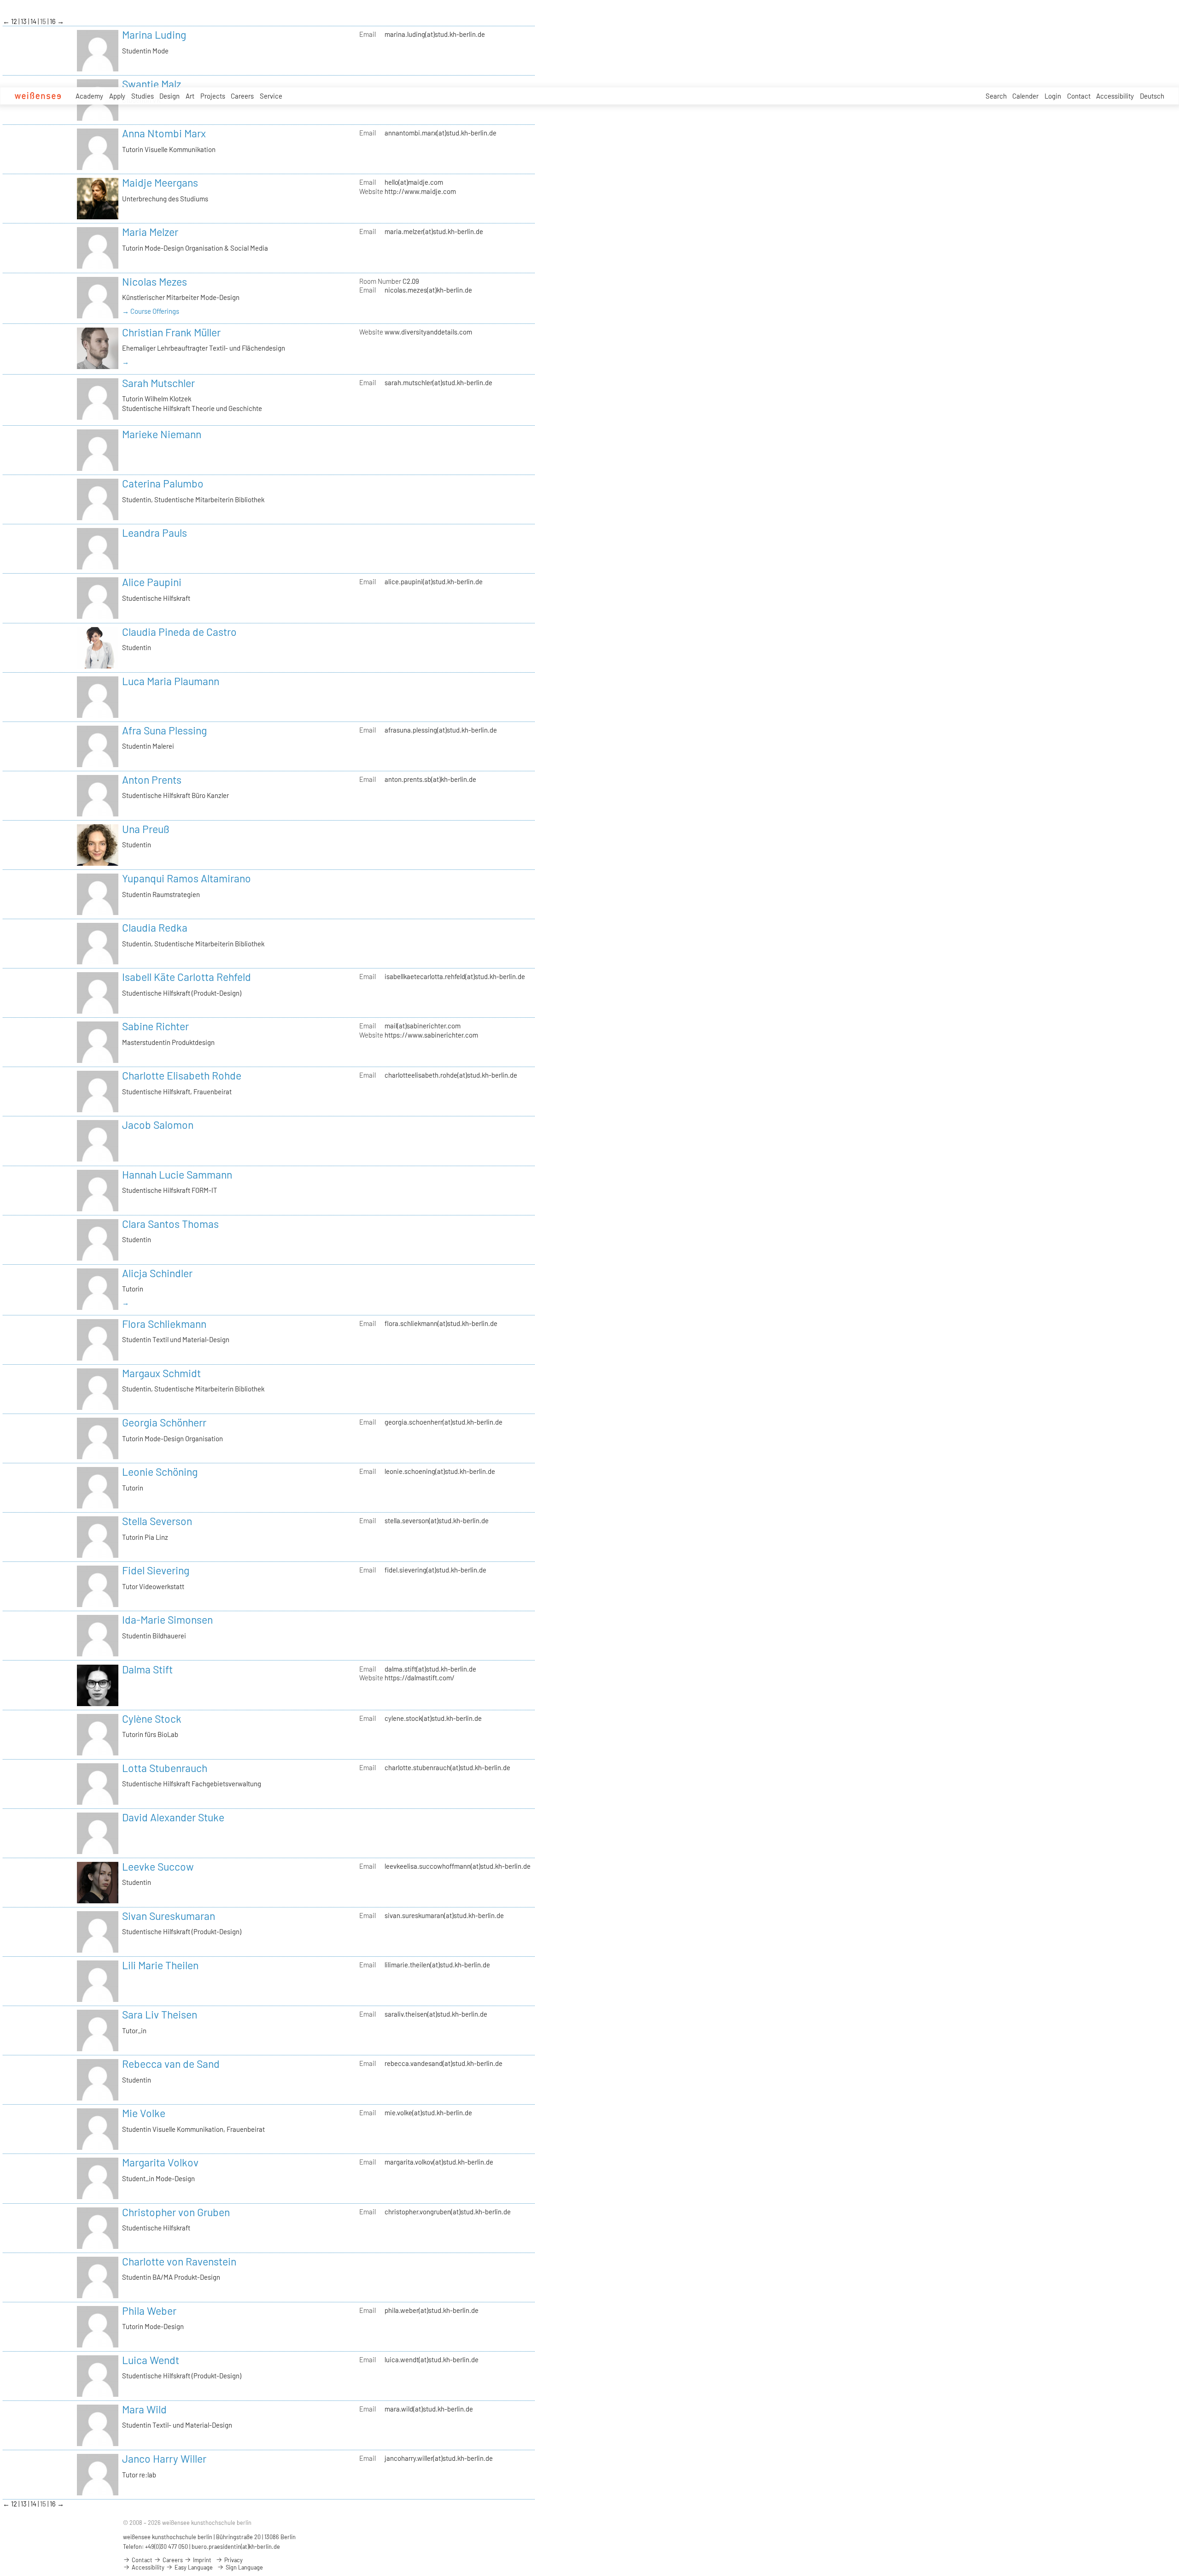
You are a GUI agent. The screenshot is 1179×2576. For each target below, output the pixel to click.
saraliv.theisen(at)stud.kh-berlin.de (436, 2014)
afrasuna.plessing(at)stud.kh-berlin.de (441, 730)
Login (1053, 96)
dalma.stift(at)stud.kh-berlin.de (430, 1669)
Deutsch (1152, 96)
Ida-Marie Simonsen (167, 1620)
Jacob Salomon (158, 1125)
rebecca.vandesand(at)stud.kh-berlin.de (444, 2063)
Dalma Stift (147, 1669)
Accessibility (1115, 96)
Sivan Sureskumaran (169, 1916)
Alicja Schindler (157, 1273)
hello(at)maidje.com (414, 182)
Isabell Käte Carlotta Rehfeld (187, 977)
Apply (117, 96)
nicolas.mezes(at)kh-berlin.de (428, 290)
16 (53, 21)
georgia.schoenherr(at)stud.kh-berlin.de (444, 1422)
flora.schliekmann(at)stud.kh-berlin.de (441, 1323)
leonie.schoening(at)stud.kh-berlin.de (440, 1471)
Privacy (233, 2560)
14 (34, 21)
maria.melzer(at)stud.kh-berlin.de (434, 231)
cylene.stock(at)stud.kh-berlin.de (433, 1718)
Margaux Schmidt (161, 1373)
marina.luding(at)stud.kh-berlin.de (435, 34)
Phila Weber (149, 2311)
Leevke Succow (158, 1866)
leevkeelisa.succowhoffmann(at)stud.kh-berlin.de (458, 1866)
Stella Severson (157, 1521)
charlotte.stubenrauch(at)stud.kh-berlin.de (447, 1767)
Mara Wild (144, 2409)
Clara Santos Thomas (170, 1224)
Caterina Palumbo (163, 483)
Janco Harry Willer (164, 2459)
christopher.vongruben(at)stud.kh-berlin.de (448, 2212)
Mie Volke (144, 2113)
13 (24, 21)
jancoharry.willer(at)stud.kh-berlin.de (439, 2458)
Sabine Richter (155, 1026)
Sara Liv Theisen (160, 2014)
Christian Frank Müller (171, 332)
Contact (1079, 96)
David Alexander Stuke (173, 1817)
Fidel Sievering (156, 1570)
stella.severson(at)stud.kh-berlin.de (437, 1520)
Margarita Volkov (160, 2162)
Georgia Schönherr (164, 1422)
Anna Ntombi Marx (164, 133)
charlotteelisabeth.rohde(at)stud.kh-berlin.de (451, 1075)
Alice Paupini (152, 582)
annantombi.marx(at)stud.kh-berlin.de (441, 133)
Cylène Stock (152, 1719)
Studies (143, 96)
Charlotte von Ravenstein (179, 2261)
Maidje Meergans (160, 182)
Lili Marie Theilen (160, 1965)
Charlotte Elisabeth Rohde (182, 1075)
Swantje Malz (152, 84)
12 (15, 21)
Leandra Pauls (155, 533)
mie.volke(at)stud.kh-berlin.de (428, 2112)
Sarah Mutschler (158, 383)
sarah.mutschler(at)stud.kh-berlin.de (438, 382)
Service (271, 96)
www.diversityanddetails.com (428, 332)
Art (190, 96)
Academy (89, 96)
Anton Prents (152, 780)
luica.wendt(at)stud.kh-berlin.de (432, 2359)
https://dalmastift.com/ (420, 1678)
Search (996, 96)
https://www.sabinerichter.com (431, 1035)
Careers (242, 96)
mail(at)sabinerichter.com (423, 1026)
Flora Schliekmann (164, 1324)
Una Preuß (146, 829)
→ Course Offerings (151, 311)
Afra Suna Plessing (164, 730)
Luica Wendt (151, 2360)
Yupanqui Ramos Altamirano (187, 878)
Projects (213, 96)
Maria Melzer (150, 232)
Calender (1025, 96)
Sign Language (244, 2567)
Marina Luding (154, 35)
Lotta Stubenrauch (165, 1768)
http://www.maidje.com (420, 191)
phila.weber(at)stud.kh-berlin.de (432, 2310)
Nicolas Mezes (155, 282)
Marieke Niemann (162, 434)
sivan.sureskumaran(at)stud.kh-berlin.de (444, 1915)
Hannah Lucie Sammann (177, 1174)
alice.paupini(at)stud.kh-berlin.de (434, 581)
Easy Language (193, 2567)
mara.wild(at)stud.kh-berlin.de (429, 2409)
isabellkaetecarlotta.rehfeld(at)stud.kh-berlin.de (455, 976)
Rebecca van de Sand (171, 2064)
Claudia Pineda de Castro (179, 632)
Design (169, 96)
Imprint (201, 2560)
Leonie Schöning (160, 1472)
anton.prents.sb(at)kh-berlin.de (430, 779)
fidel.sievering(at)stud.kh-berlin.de (435, 1570)
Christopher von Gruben (176, 2212)
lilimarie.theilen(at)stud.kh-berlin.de (437, 1965)
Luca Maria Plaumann (171, 681)
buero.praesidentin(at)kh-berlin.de (236, 2547)
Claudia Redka (155, 927)
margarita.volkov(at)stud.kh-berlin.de (439, 2162)
